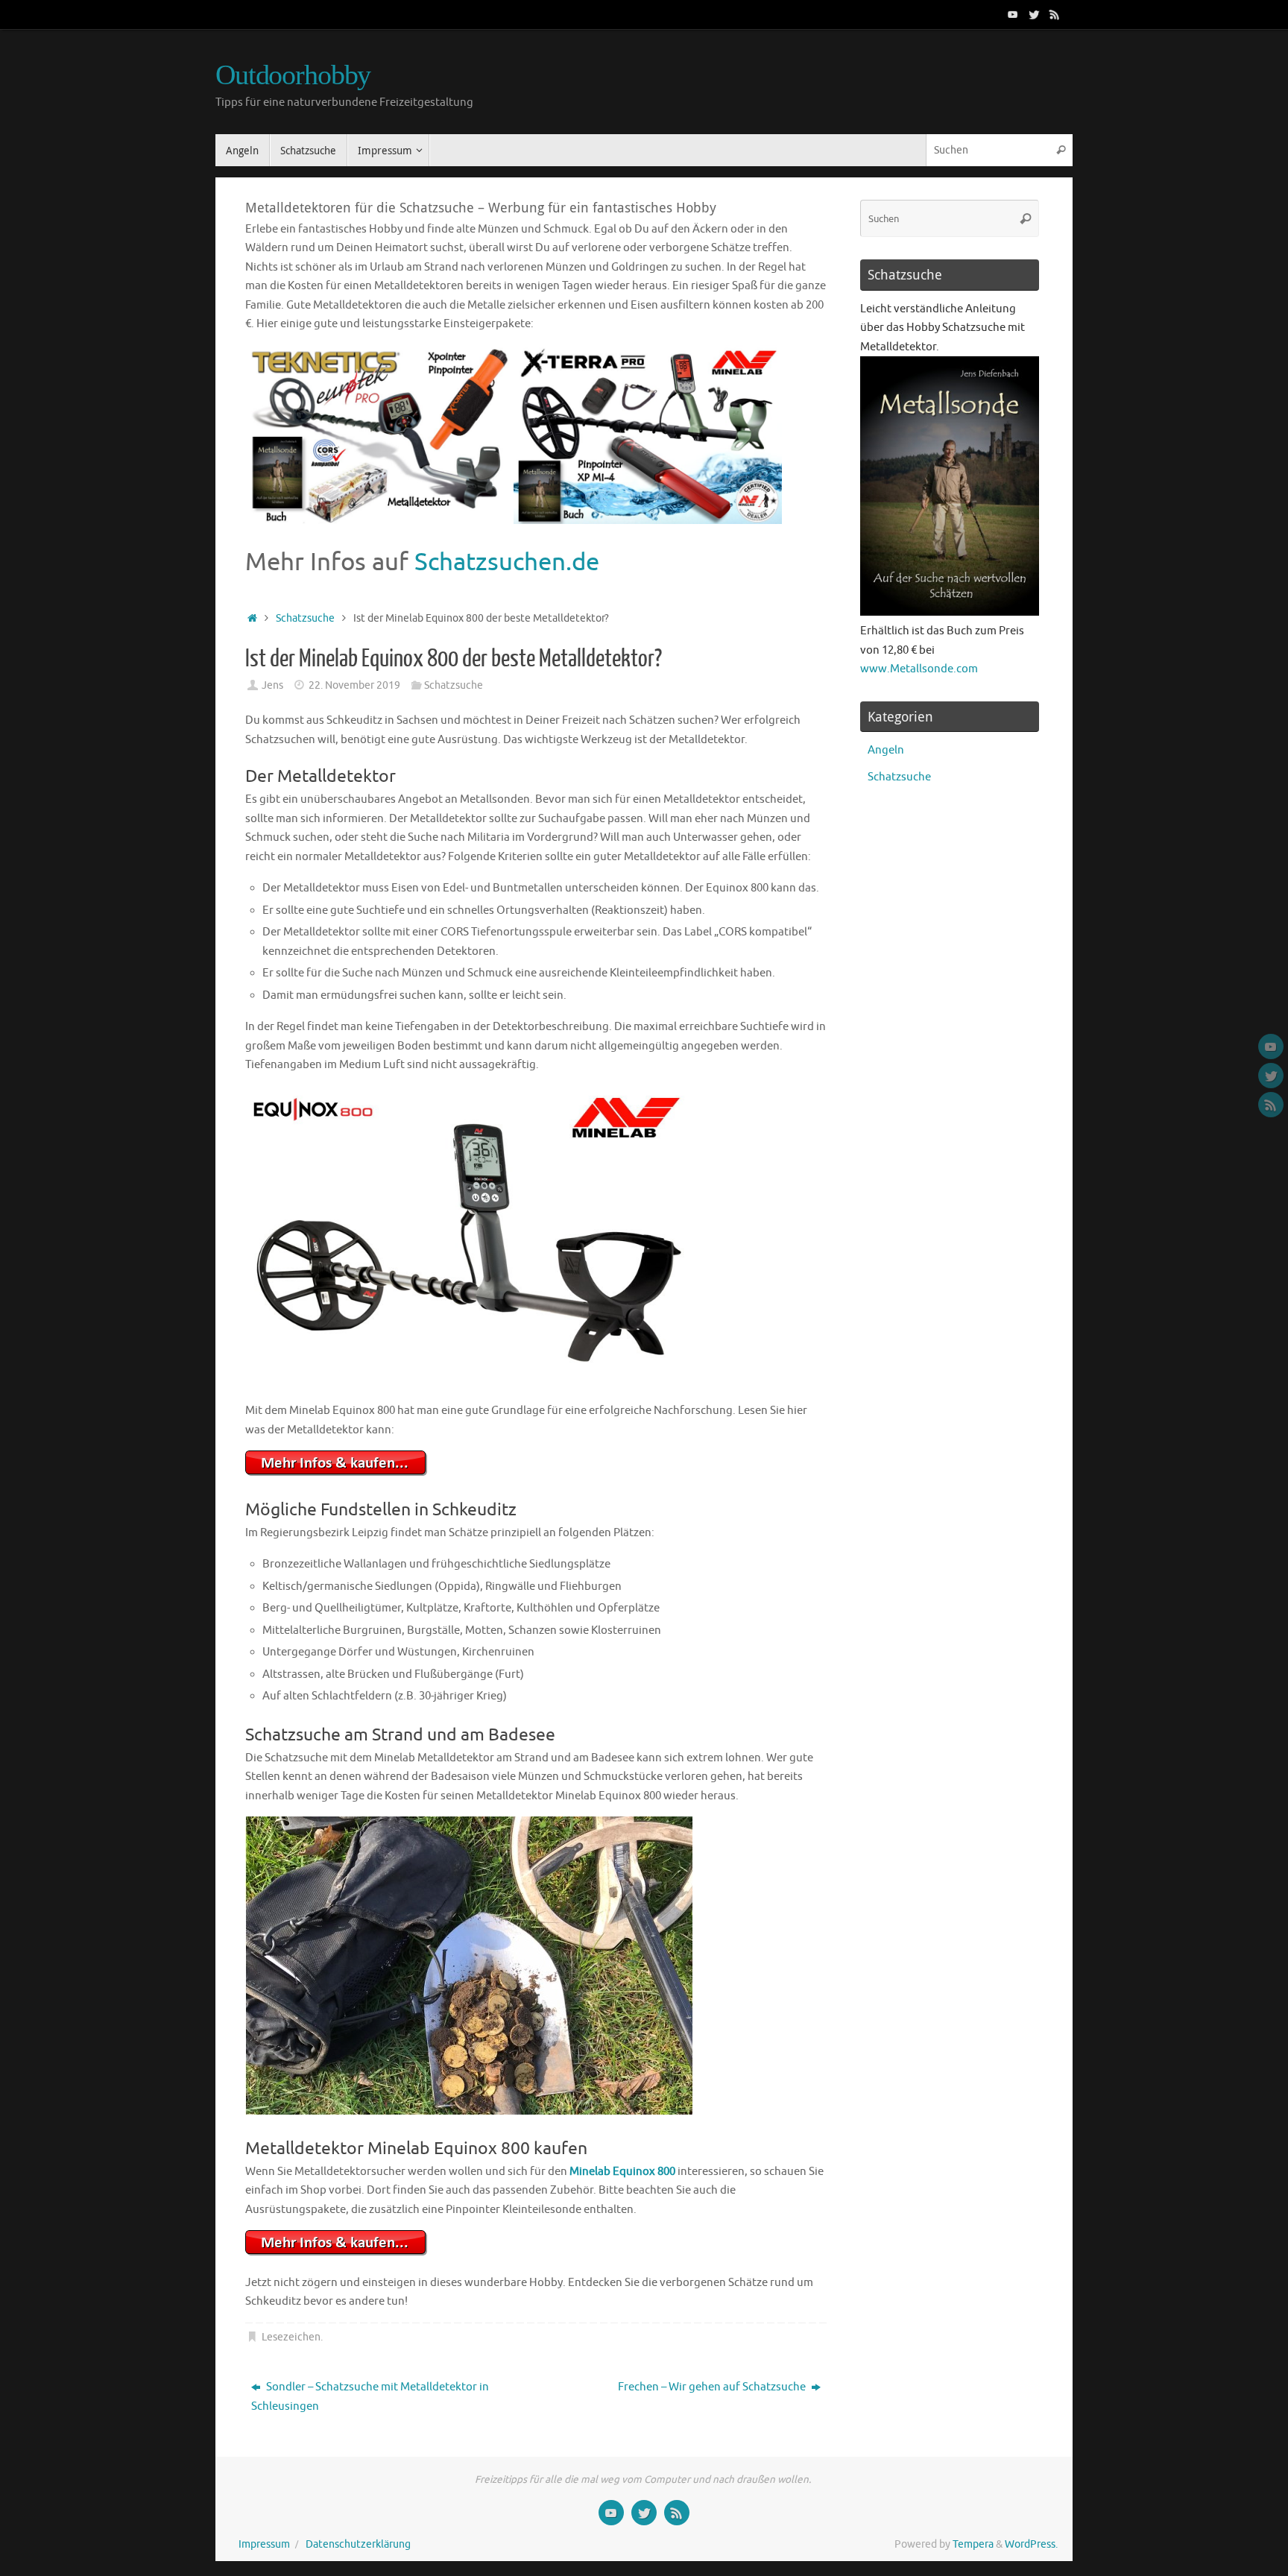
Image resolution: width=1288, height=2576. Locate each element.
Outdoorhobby (293, 75)
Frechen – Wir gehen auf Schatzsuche (713, 2387)
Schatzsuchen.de (507, 562)
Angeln (886, 750)
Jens (272, 685)
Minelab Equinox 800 (622, 2172)
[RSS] (1055, 14)
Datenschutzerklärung (358, 2544)
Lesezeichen (291, 2337)
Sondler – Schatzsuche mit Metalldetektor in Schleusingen (370, 2397)
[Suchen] (1061, 150)
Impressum (264, 2544)
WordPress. (1031, 2544)
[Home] (252, 618)
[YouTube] (1013, 14)
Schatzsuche (305, 618)
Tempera (973, 2544)
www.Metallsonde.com (919, 669)
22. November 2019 (354, 685)
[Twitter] (1034, 14)
